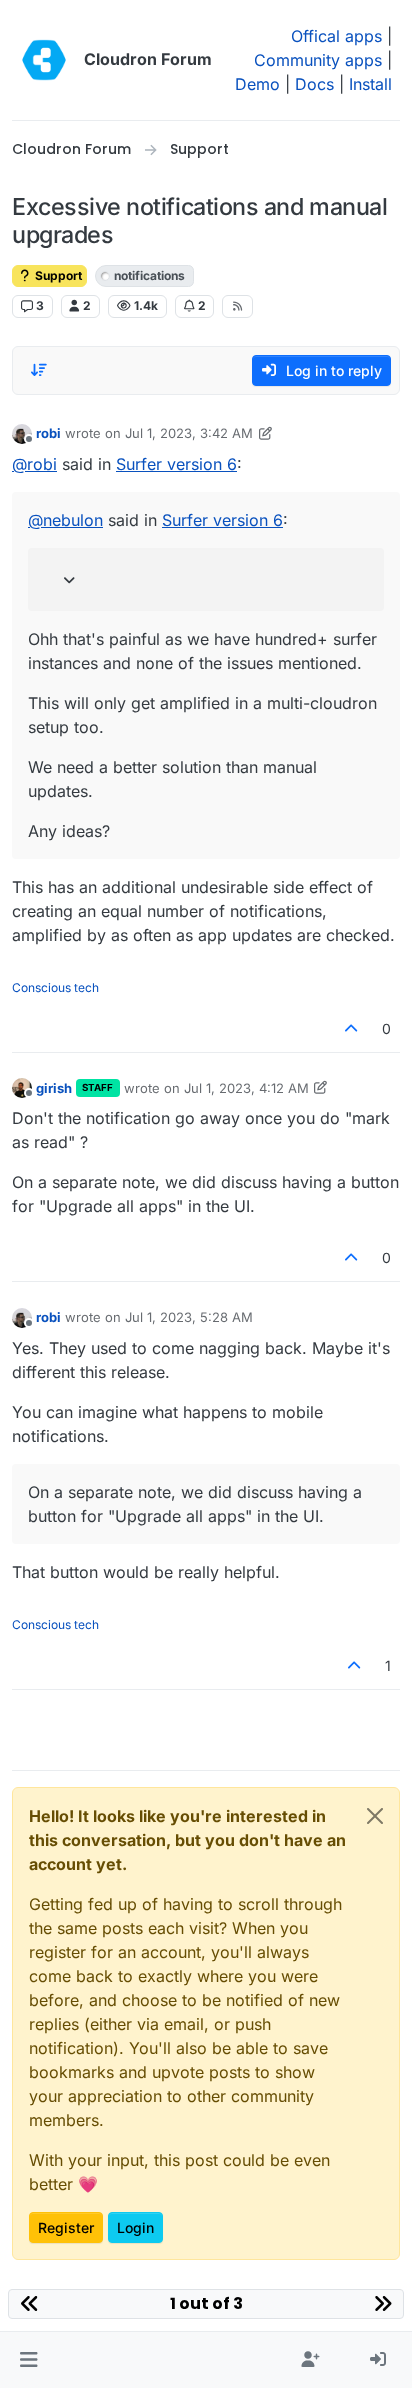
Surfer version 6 (176, 464)
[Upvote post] (352, 1028)
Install (370, 84)
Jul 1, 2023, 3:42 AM (189, 433)
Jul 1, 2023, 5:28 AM (189, 1317)
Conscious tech (55, 987)
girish (54, 1088)
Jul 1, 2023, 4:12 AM (246, 1088)
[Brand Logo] (44, 60)
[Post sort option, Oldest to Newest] (39, 370)
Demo (257, 84)
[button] (28, 2360)
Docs (314, 84)
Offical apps (336, 36)
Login (135, 2227)
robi (48, 433)
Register (66, 2227)
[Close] (375, 1816)
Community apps (318, 60)
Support (57, 275)
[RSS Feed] (237, 306)
